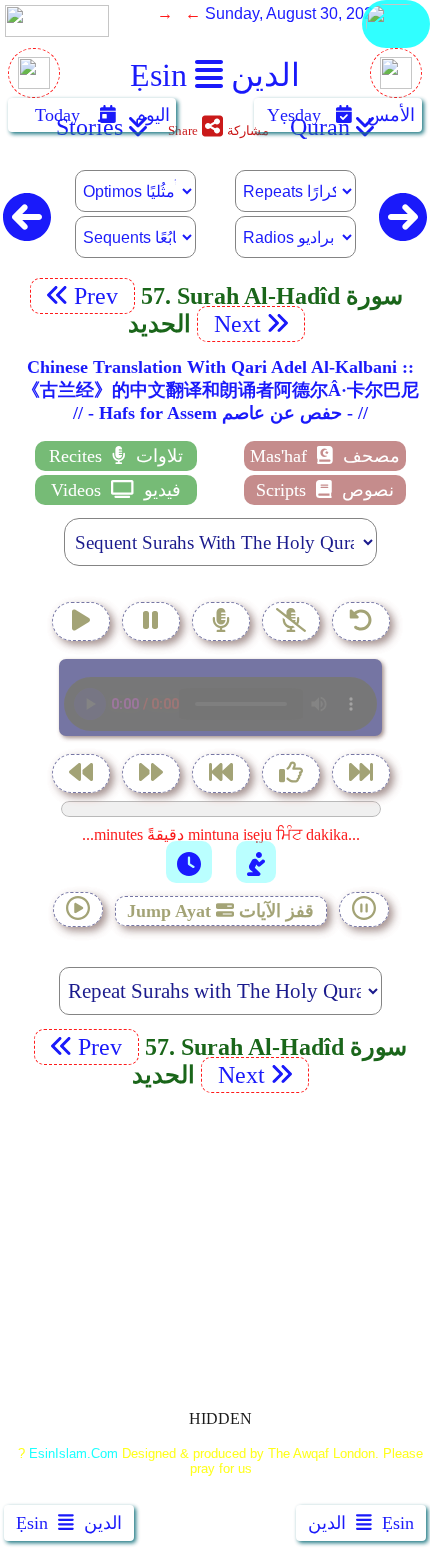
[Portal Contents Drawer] (223, 775)
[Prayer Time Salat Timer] (256, 862)
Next (234, 324)
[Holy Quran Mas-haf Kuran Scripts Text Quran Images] (396, 46)
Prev (99, 296)
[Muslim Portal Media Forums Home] (34, 83)
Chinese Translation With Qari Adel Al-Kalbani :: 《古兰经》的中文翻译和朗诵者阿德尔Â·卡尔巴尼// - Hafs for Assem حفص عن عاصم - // (220, 390)
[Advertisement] (215, 1240)
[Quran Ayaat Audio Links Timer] (189, 862)
